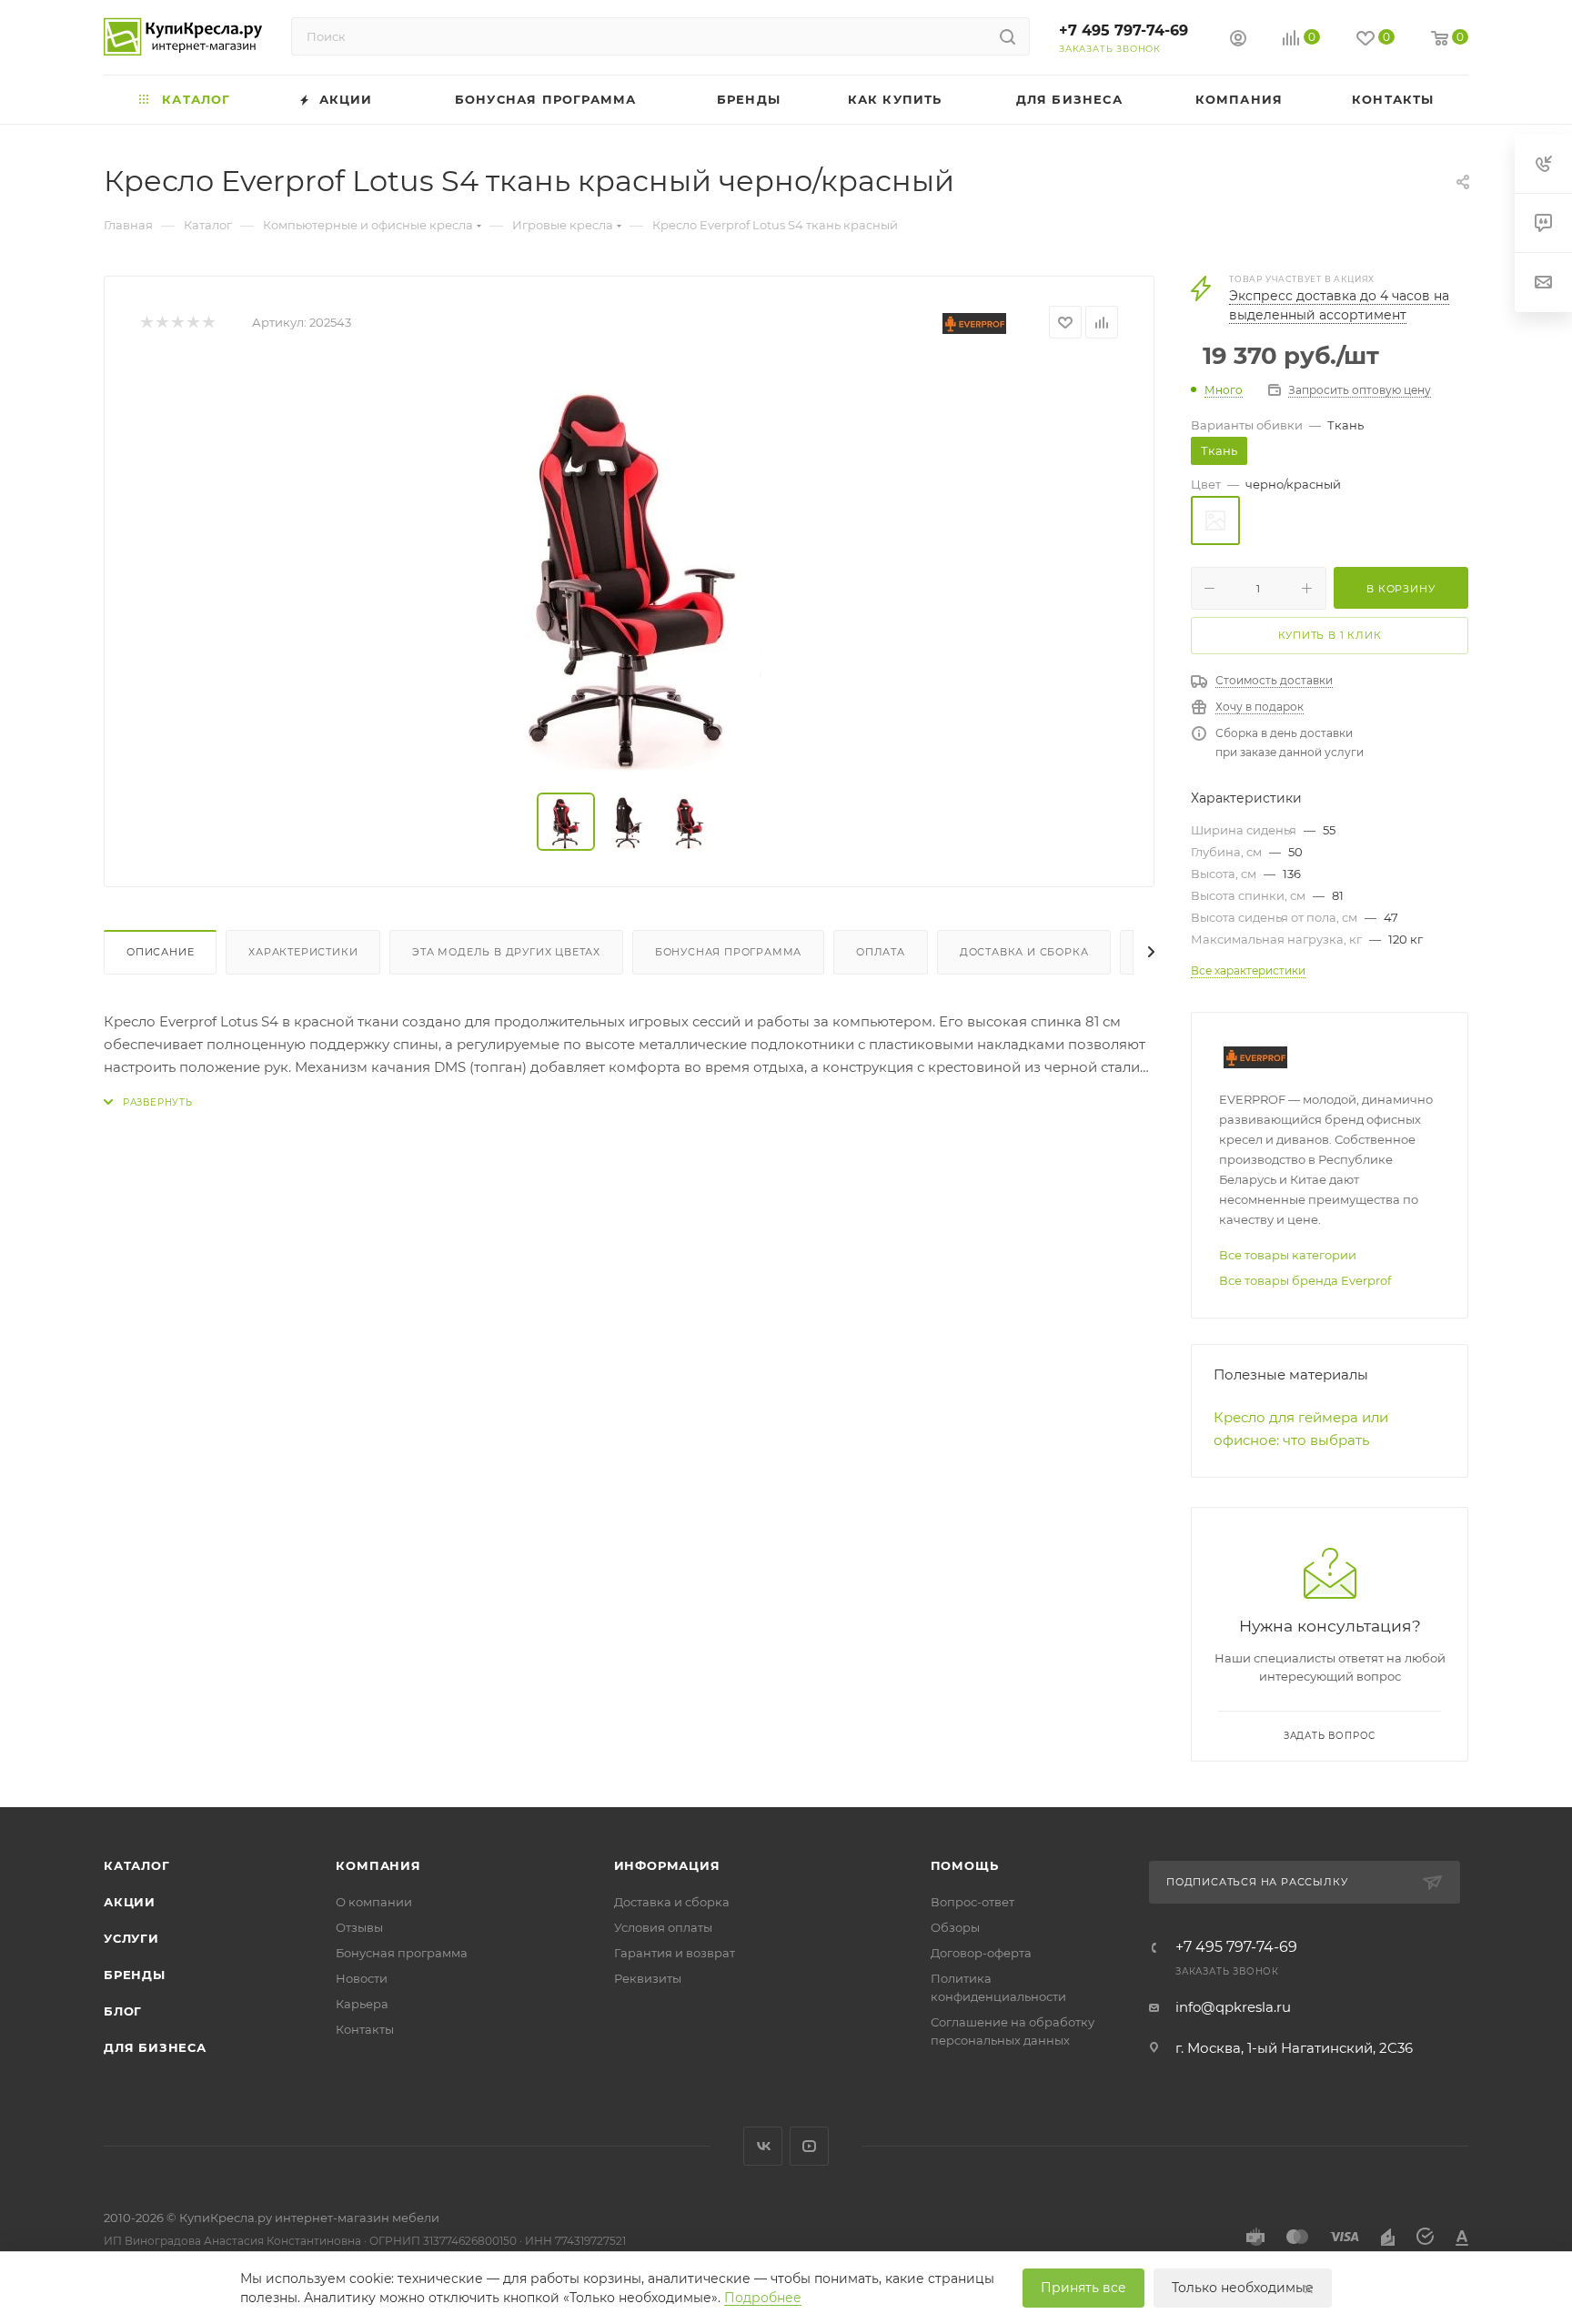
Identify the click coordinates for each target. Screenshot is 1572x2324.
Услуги (131, 1938)
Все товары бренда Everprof (1305, 1280)
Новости (362, 1978)
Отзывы (359, 1927)
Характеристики (303, 952)
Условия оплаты (663, 1927)
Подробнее (763, 2298)
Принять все (1083, 2288)
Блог (123, 2011)
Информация (667, 1865)
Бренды (135, 1975)
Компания (378, 1865)
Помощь (965, 1865)
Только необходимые (1243, 2288)
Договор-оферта (981, 1953)
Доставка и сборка (1024, 952)
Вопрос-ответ (972, 1902)
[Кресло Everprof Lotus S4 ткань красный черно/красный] (630, 566)
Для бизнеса (155, 2047)
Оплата (881, 952)
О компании (374, 1902)
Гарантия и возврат (675, 1953)
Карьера (362, 2004)
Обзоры (955, 1927)
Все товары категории (1288, 1255)
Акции (130, 1902)
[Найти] (1008, 36)
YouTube (809, 2146)
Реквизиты (648, 1978)
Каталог (137, 1865)
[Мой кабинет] (1238, 40)
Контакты (365, 2029)
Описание (160, 952)
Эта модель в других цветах (506, 952)
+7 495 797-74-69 (1124, 30)
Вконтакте (763, 2146)
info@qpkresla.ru (1233, 2007)
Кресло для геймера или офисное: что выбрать (1301, 1429)
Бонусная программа (728, 952)
